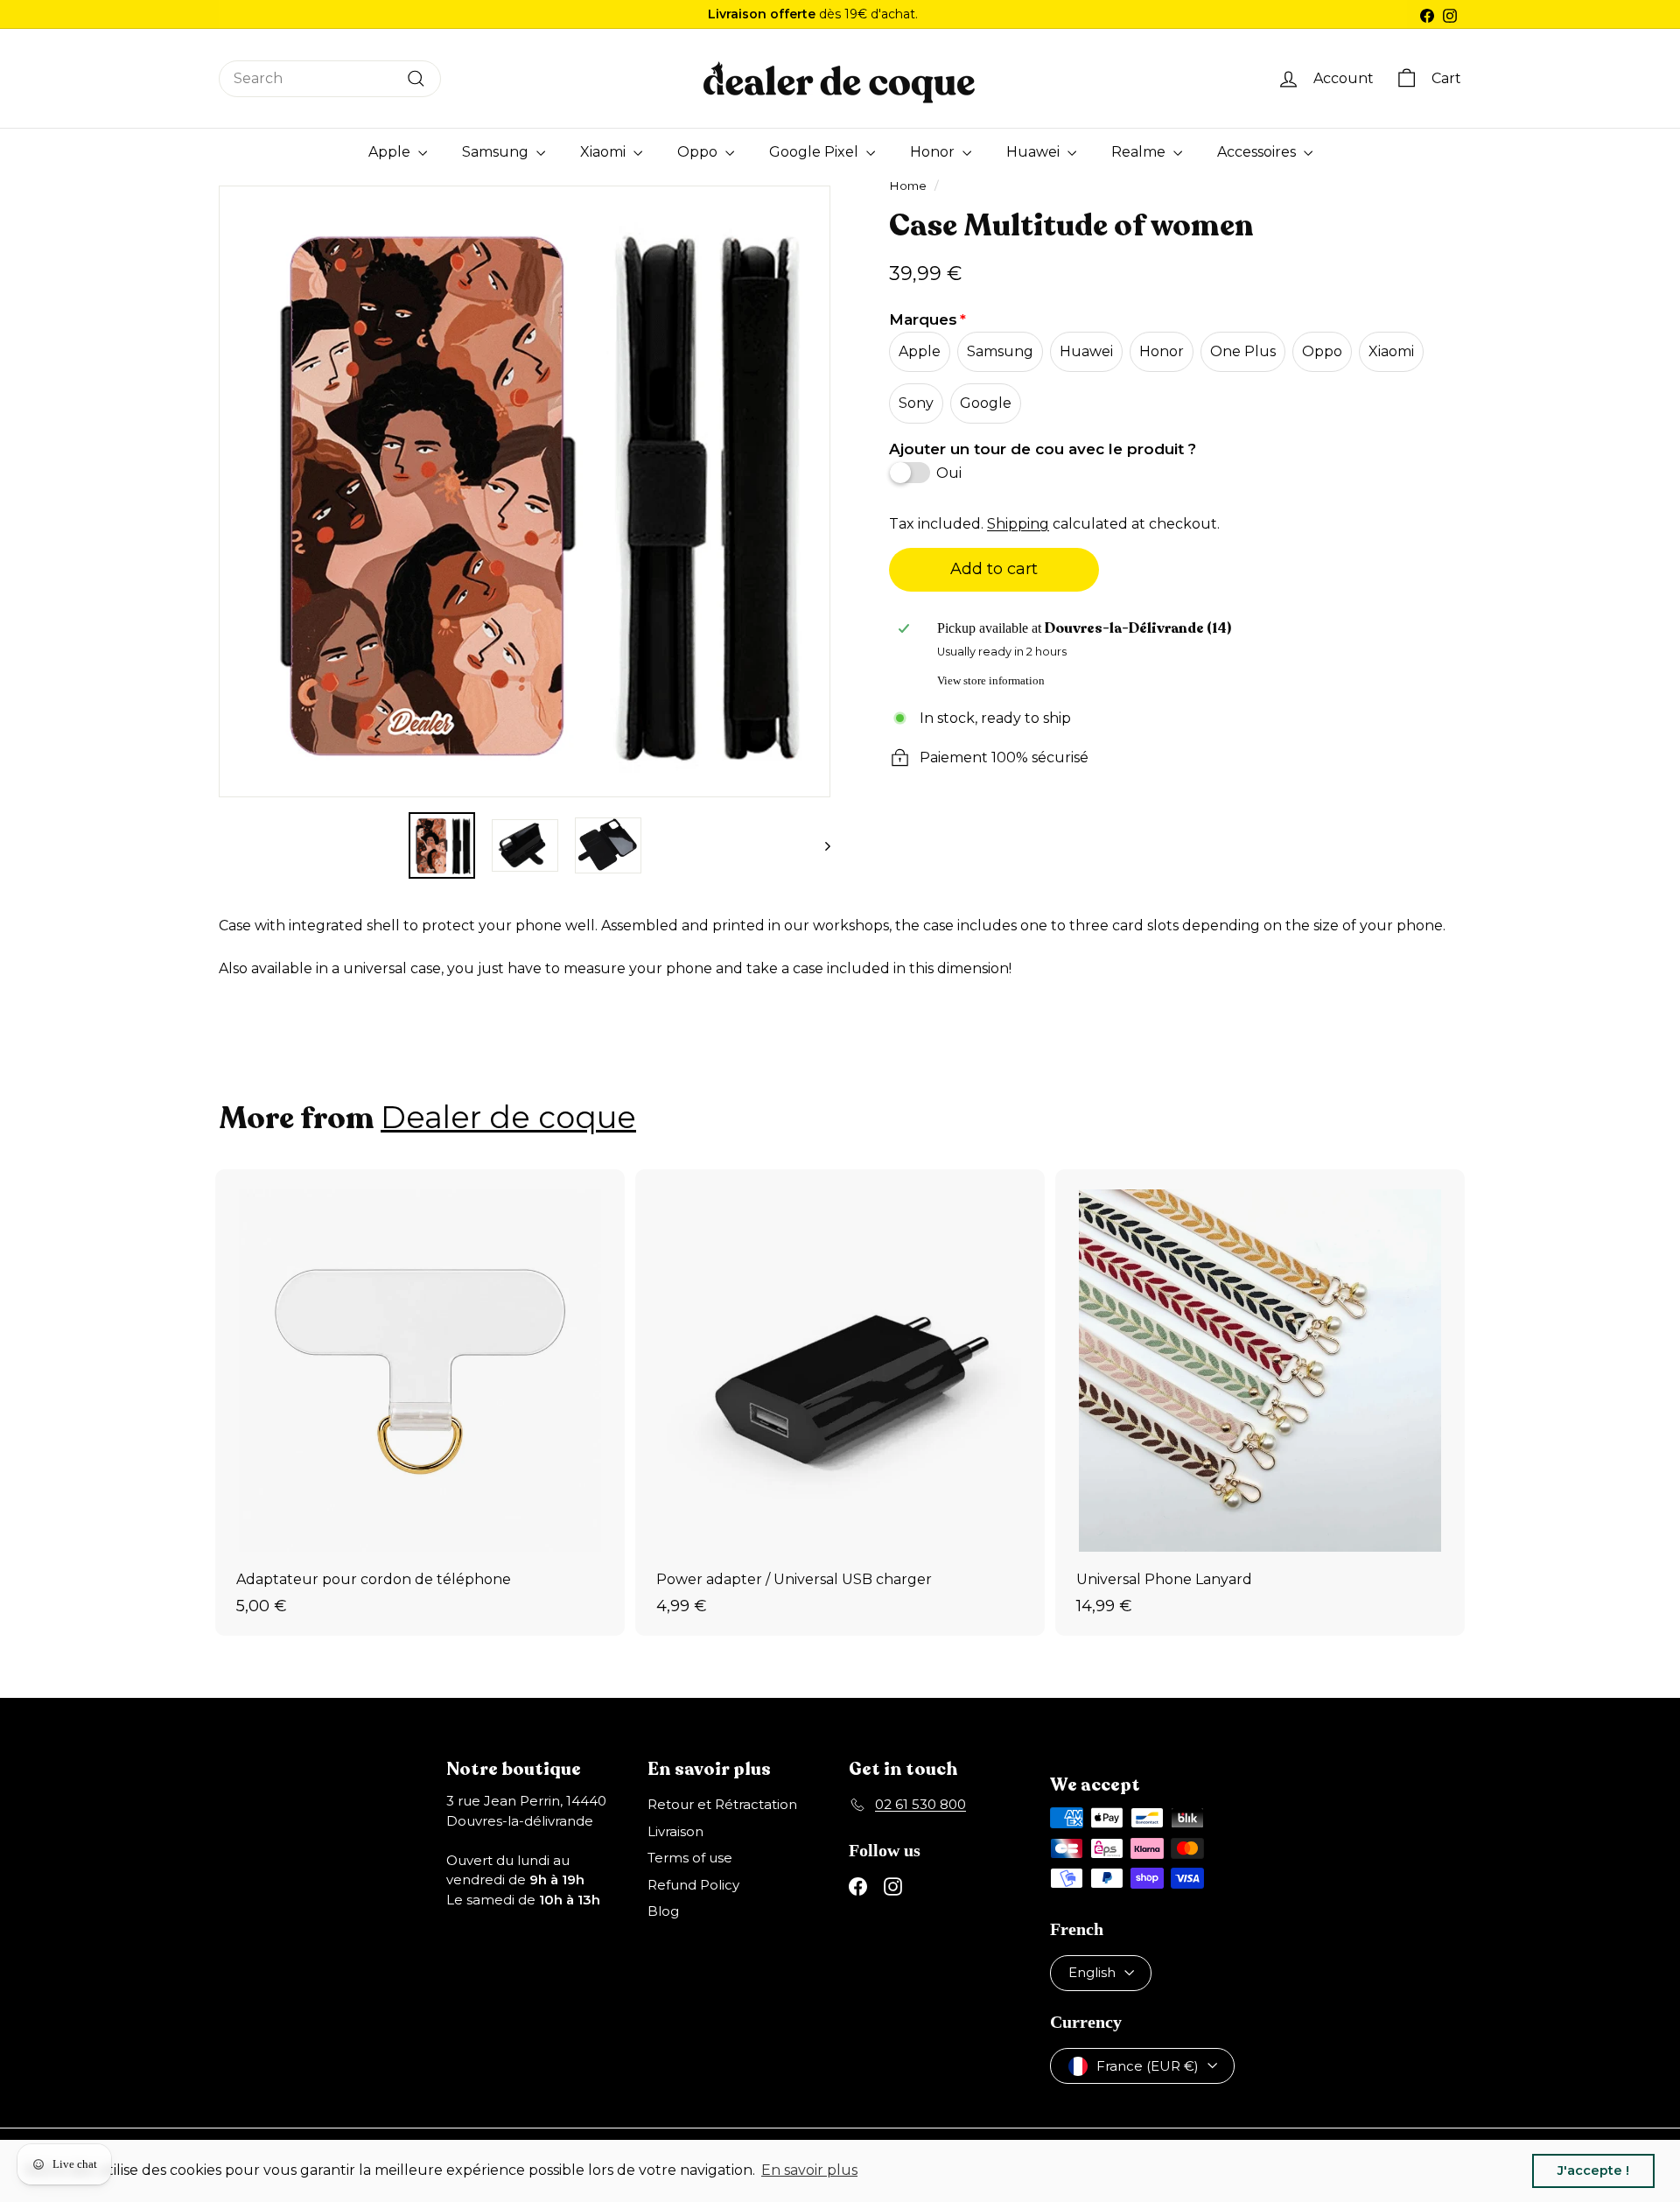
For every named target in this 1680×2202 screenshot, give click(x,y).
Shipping (1018, 524)
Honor (934, 152)
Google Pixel (815, 152)
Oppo (699, 152)
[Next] (819, 845)
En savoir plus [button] (809, 2170)
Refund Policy (693, 1885)
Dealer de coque (508, 1117)
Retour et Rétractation (722, 1804)
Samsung (497, 152)
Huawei (1035, 152)
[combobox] (330, 79)
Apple (391, 152)
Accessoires (1258, 152)
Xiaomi (605, 152)
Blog (663, 1911)
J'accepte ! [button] (1593, 2170)
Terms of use (690, 1858)
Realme (1140, 152)
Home (908, 186)
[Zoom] (237, 491)
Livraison (675, 1831)
